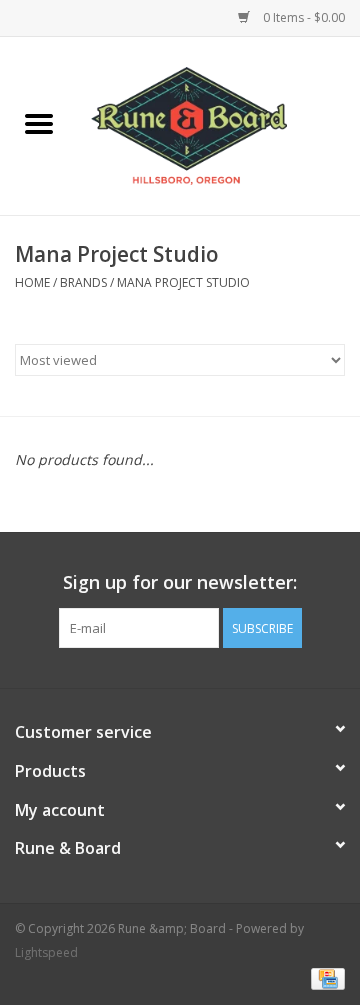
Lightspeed (46, 952)
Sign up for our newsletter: (180, 582)
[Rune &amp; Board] (219, 124)
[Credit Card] (324, 977)
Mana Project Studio (183, 282)
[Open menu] (39, 123)
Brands (83, 282)
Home (32, 282)
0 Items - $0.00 (302, 17)
